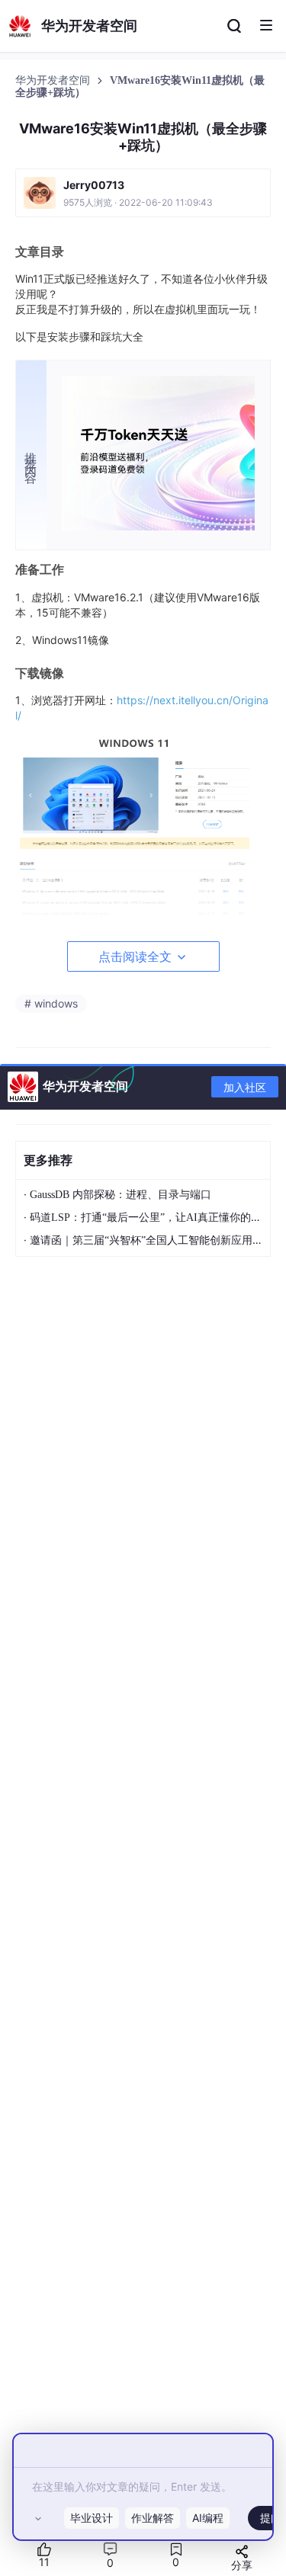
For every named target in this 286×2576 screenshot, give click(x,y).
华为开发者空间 (54, 80)
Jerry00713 (94, 185)
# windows (51, 1003)
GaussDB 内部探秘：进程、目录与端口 (121, 1195)
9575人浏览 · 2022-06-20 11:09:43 (138, 202)
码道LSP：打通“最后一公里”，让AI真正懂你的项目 (151, 1218)
